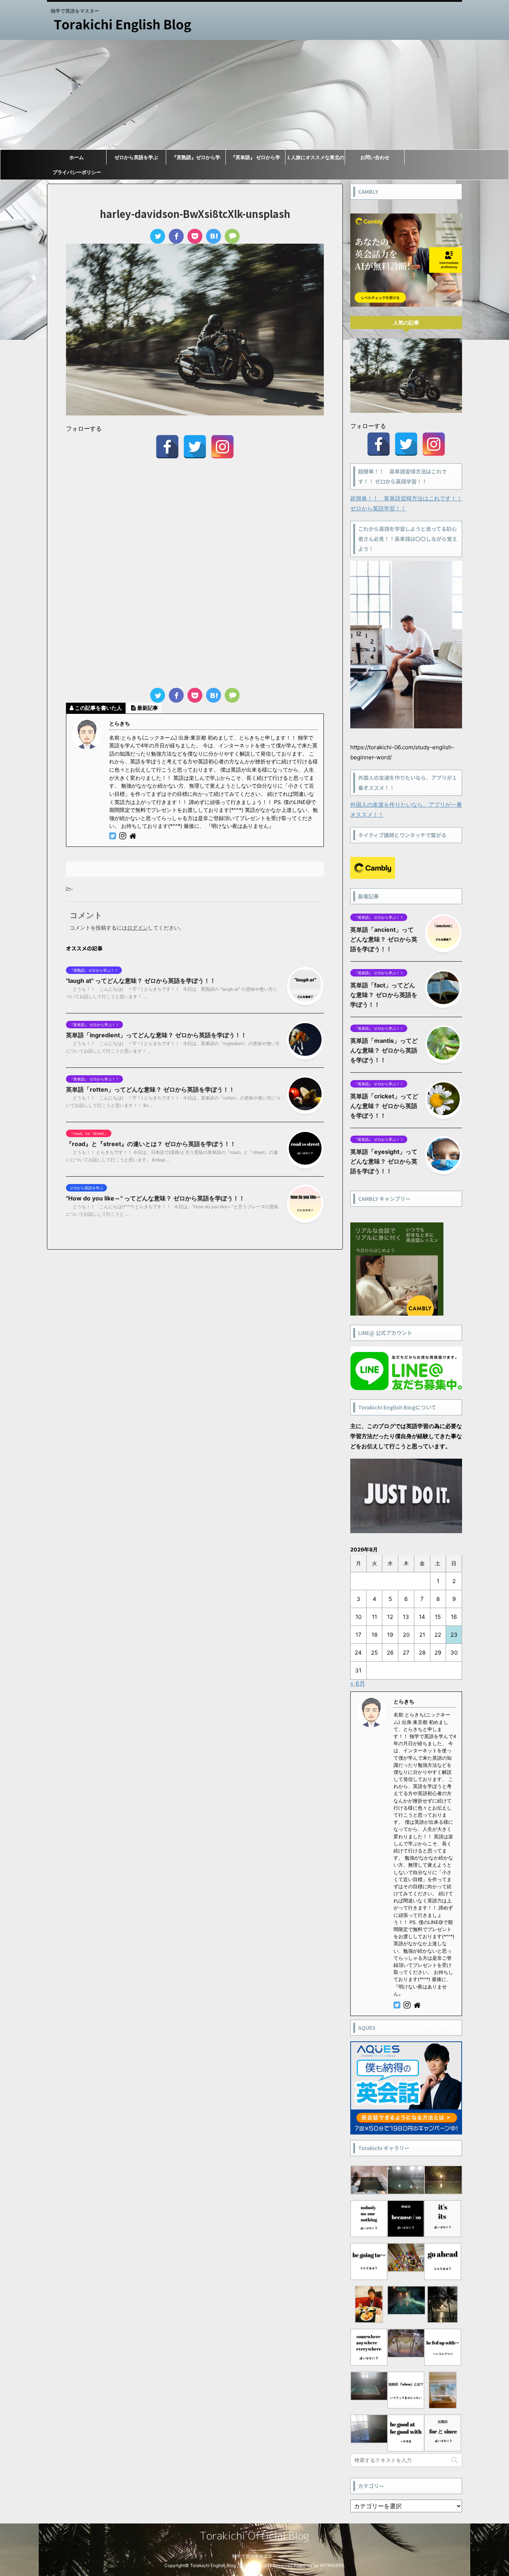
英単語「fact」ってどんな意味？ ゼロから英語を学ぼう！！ (384, 995)
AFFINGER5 (332, 2565)
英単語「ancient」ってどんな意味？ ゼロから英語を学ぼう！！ (384, 939)
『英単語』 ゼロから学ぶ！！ (255, 159)
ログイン (137, 928)
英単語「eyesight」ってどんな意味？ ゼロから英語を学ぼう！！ (384, 1161)
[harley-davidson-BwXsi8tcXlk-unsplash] (214, 236)
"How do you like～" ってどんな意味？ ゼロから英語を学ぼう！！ (155, 1198)
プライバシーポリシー (77, 172)
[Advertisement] (255, 95)
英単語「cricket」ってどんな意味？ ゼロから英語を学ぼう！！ (384, 1106)
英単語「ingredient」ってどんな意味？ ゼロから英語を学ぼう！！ (156, 1035)
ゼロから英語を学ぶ (136, 157)
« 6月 (358, 1683)
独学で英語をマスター (255, 2556)
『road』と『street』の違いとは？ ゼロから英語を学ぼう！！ (151, 1144)
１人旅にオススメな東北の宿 (315, 159)
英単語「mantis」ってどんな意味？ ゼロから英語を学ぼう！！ (384, 1050)
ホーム (77, 157)
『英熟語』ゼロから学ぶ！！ (196, 159)
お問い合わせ (375, 157)
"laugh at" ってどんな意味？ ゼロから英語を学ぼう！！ (141, 981)
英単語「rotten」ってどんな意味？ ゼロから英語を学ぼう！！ (150, 1089)
